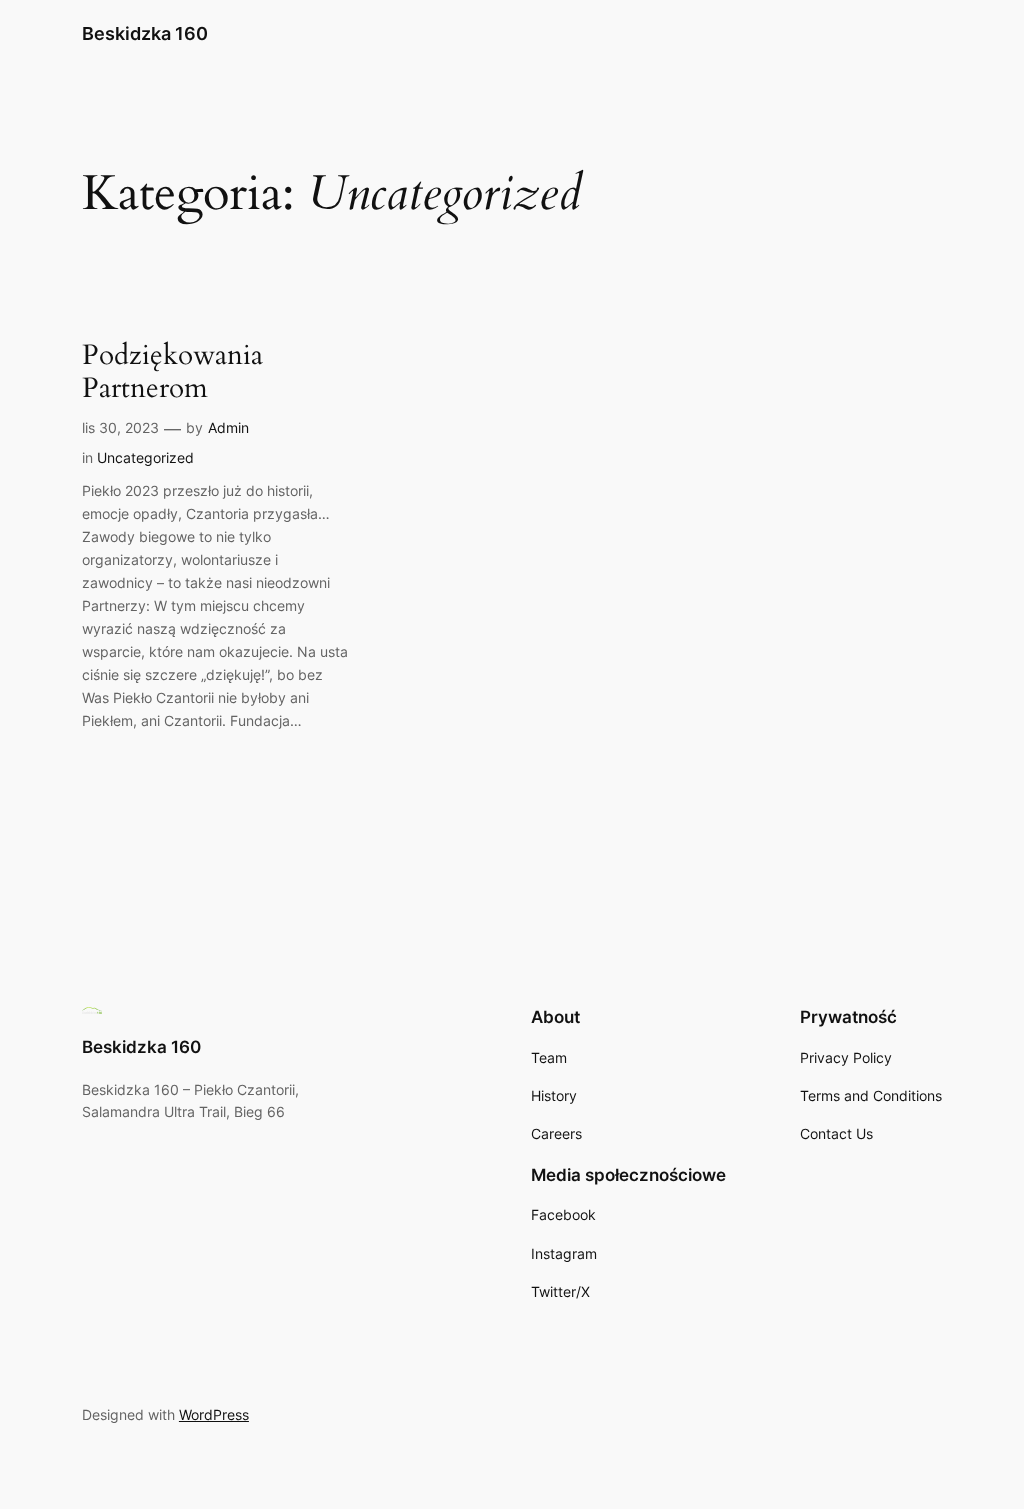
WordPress (214, 1414)
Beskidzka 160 (145, 33)
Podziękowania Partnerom (172, 372)
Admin (228, 427)
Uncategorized (145, 457)
